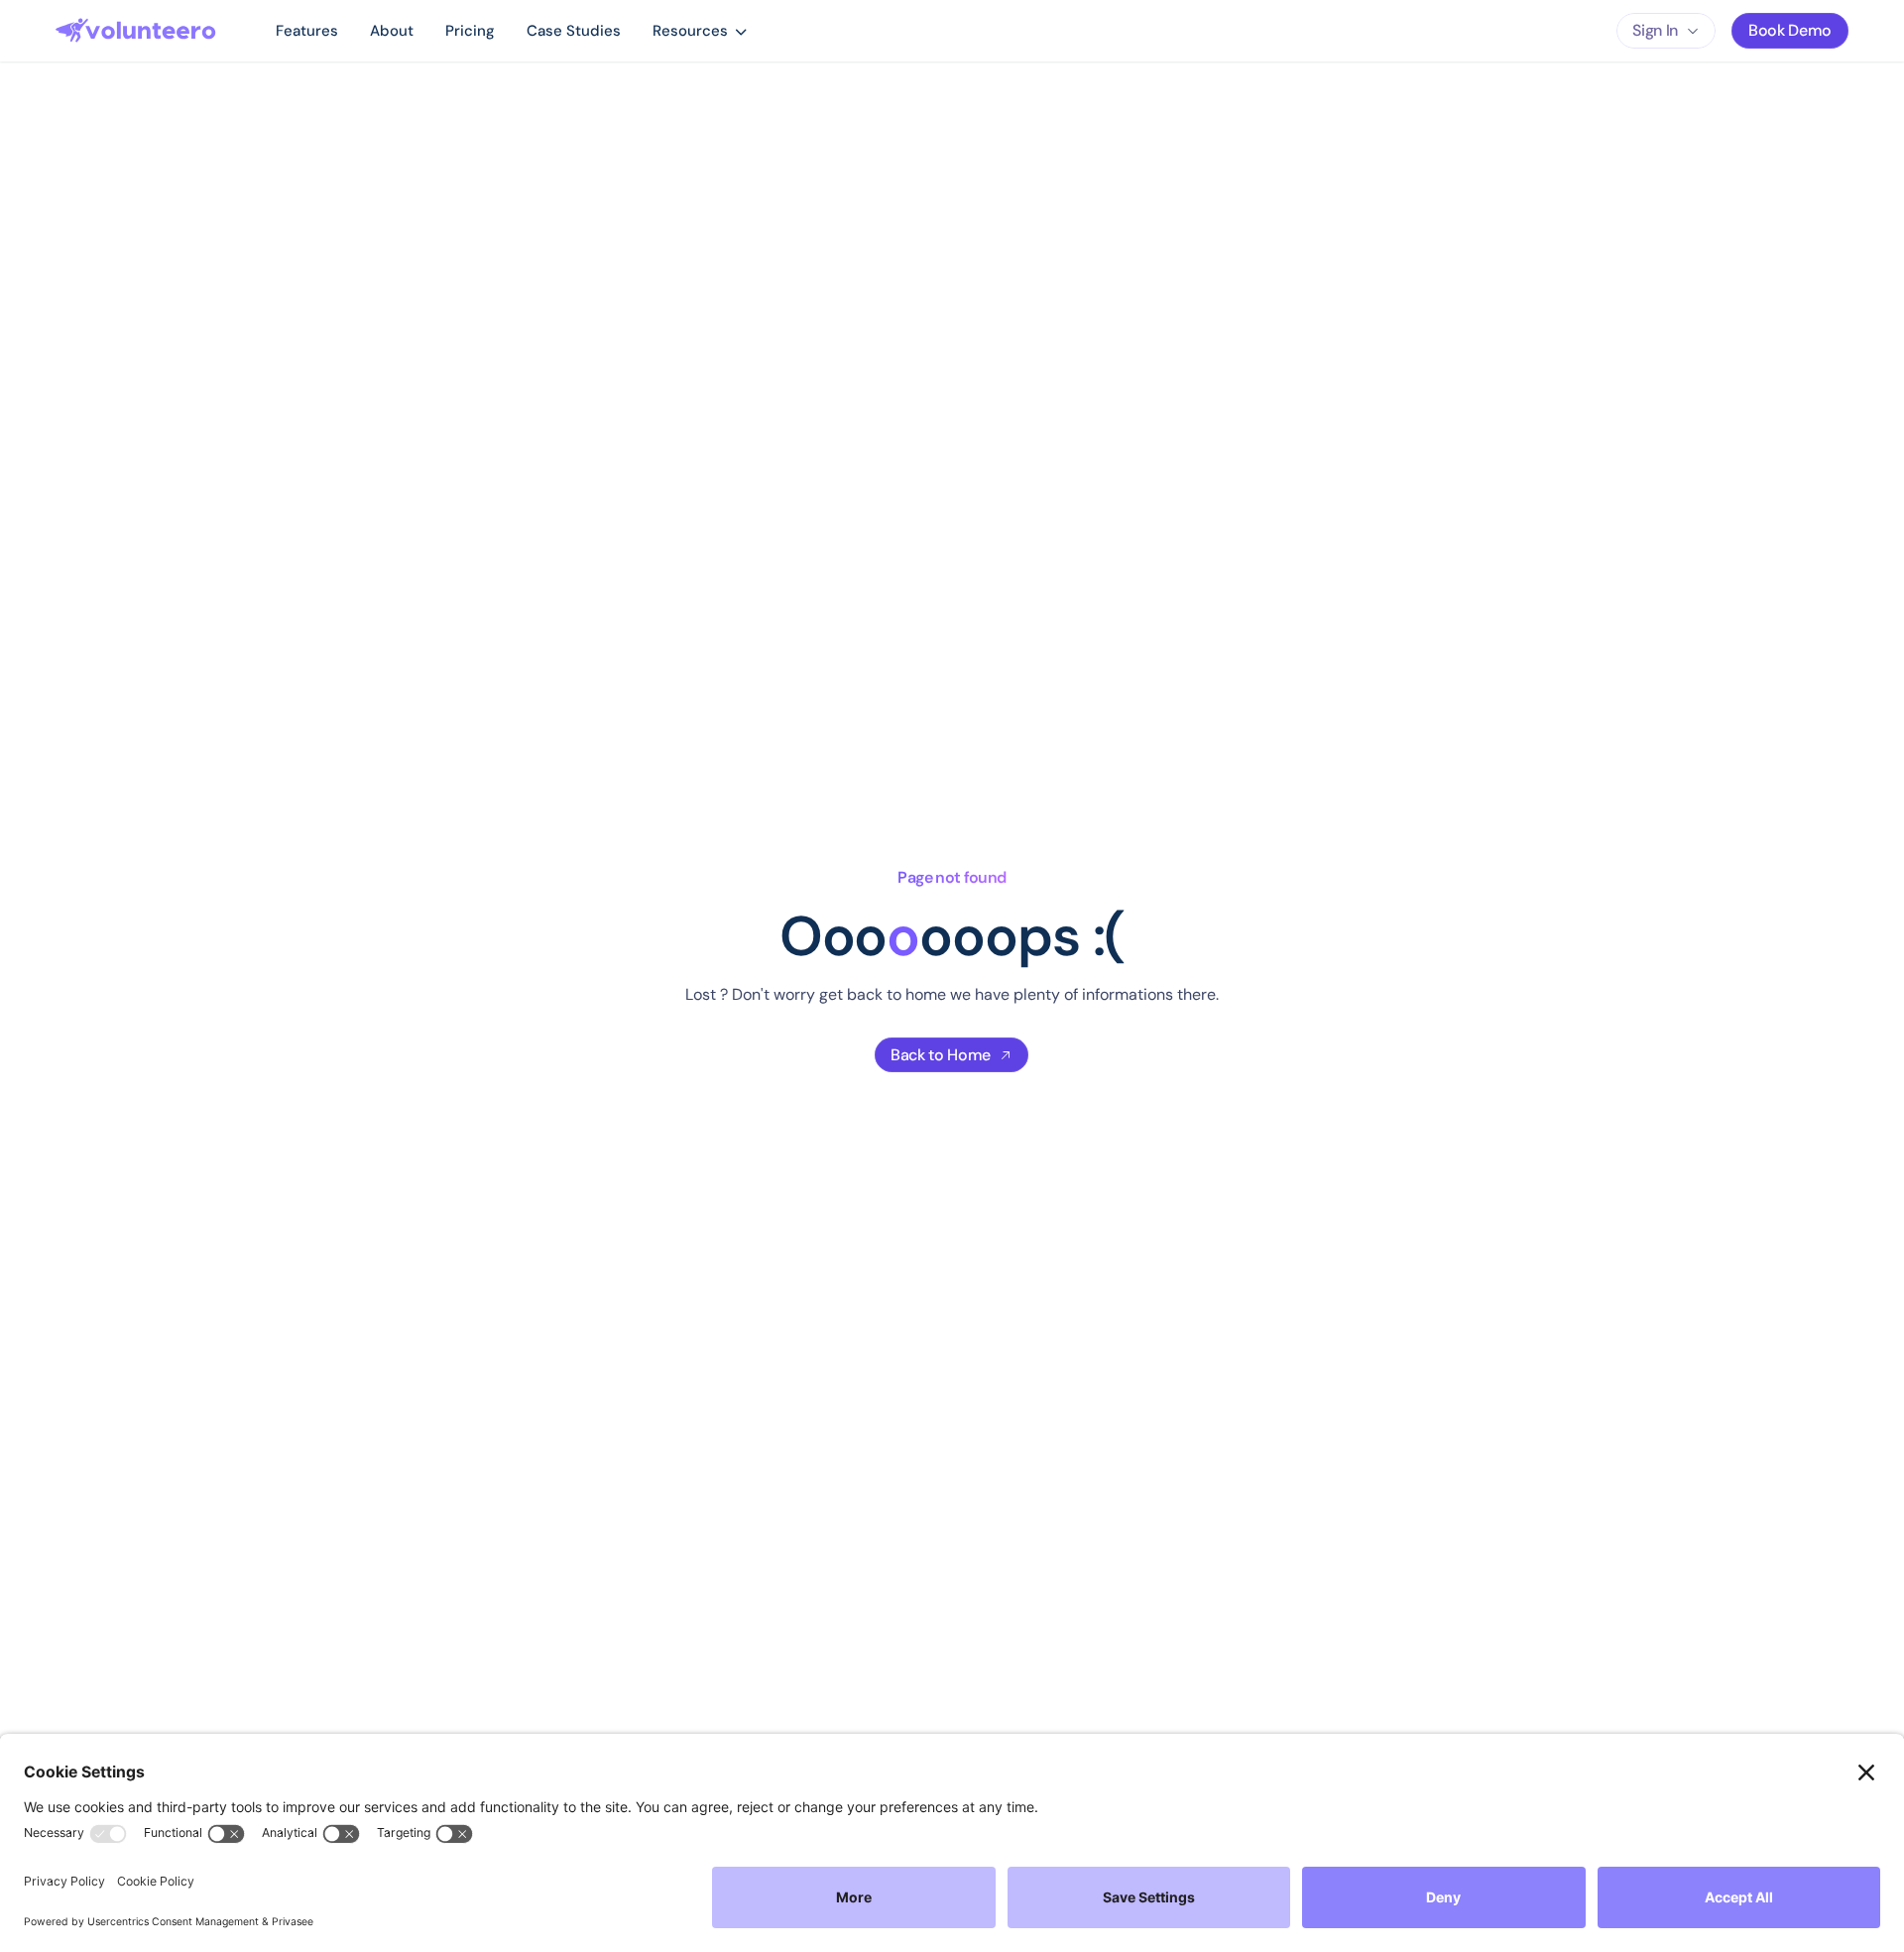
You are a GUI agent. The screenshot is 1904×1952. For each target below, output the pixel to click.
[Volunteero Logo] (136, 31)
